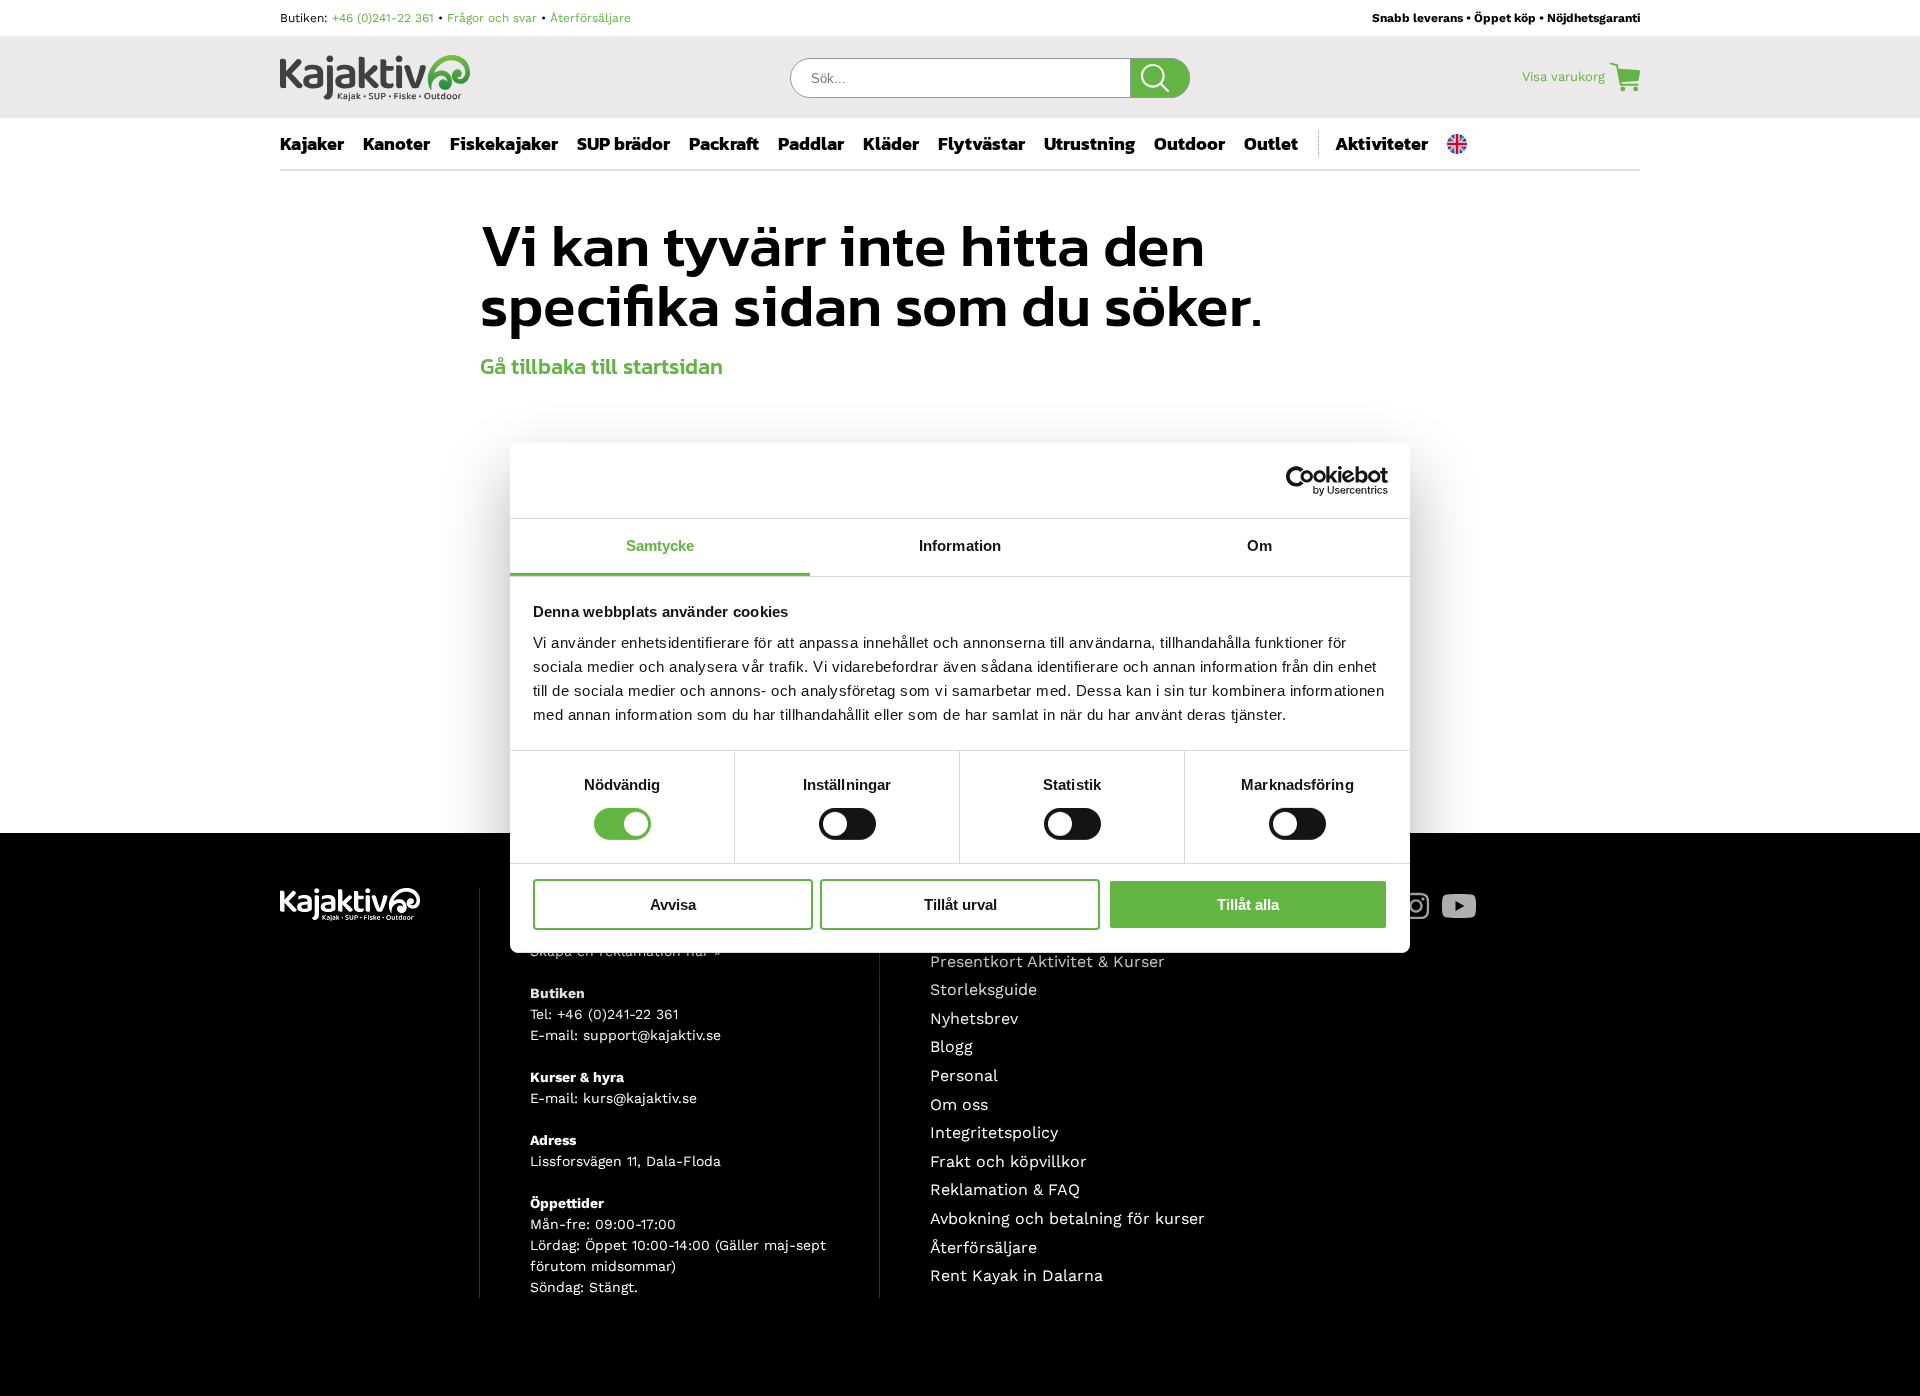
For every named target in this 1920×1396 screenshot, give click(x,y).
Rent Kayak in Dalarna (1016, 1275)
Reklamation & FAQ (1005, 1189)
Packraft (724, 143)
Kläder (891, 143)
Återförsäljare (590, 18)
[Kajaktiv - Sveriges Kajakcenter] (375, 72)
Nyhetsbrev (974, 1018)
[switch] (847, 824)
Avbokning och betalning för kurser (1067, 1218)
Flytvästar (981, 143)
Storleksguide (983, 989)
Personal (964, 1075)
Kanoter (396, 143)
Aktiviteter (1381, 143)
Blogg (951, 1046)
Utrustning (1089, 143)
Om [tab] (1259, 545)
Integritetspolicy (994, 1132)
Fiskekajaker (504, 143)
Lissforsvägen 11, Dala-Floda (625, 1161)
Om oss (959, 1104)
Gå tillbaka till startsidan (601, 366)
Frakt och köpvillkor (1008, 1161)
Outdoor (1189, 143)
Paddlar (811, 143)
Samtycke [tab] (660, 545)
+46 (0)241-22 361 (383, 18)
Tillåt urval (960, 904)
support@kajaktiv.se (652, 1035)
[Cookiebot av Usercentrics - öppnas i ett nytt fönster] (1300, 480)
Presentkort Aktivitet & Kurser (1047, 961)
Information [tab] (960, 545)
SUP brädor (623, 143)
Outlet (1271, 143)
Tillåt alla (1248, 904)
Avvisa (673, 904)
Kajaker (312, 143)
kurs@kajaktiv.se (640, 1098)
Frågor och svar (492, 18)
